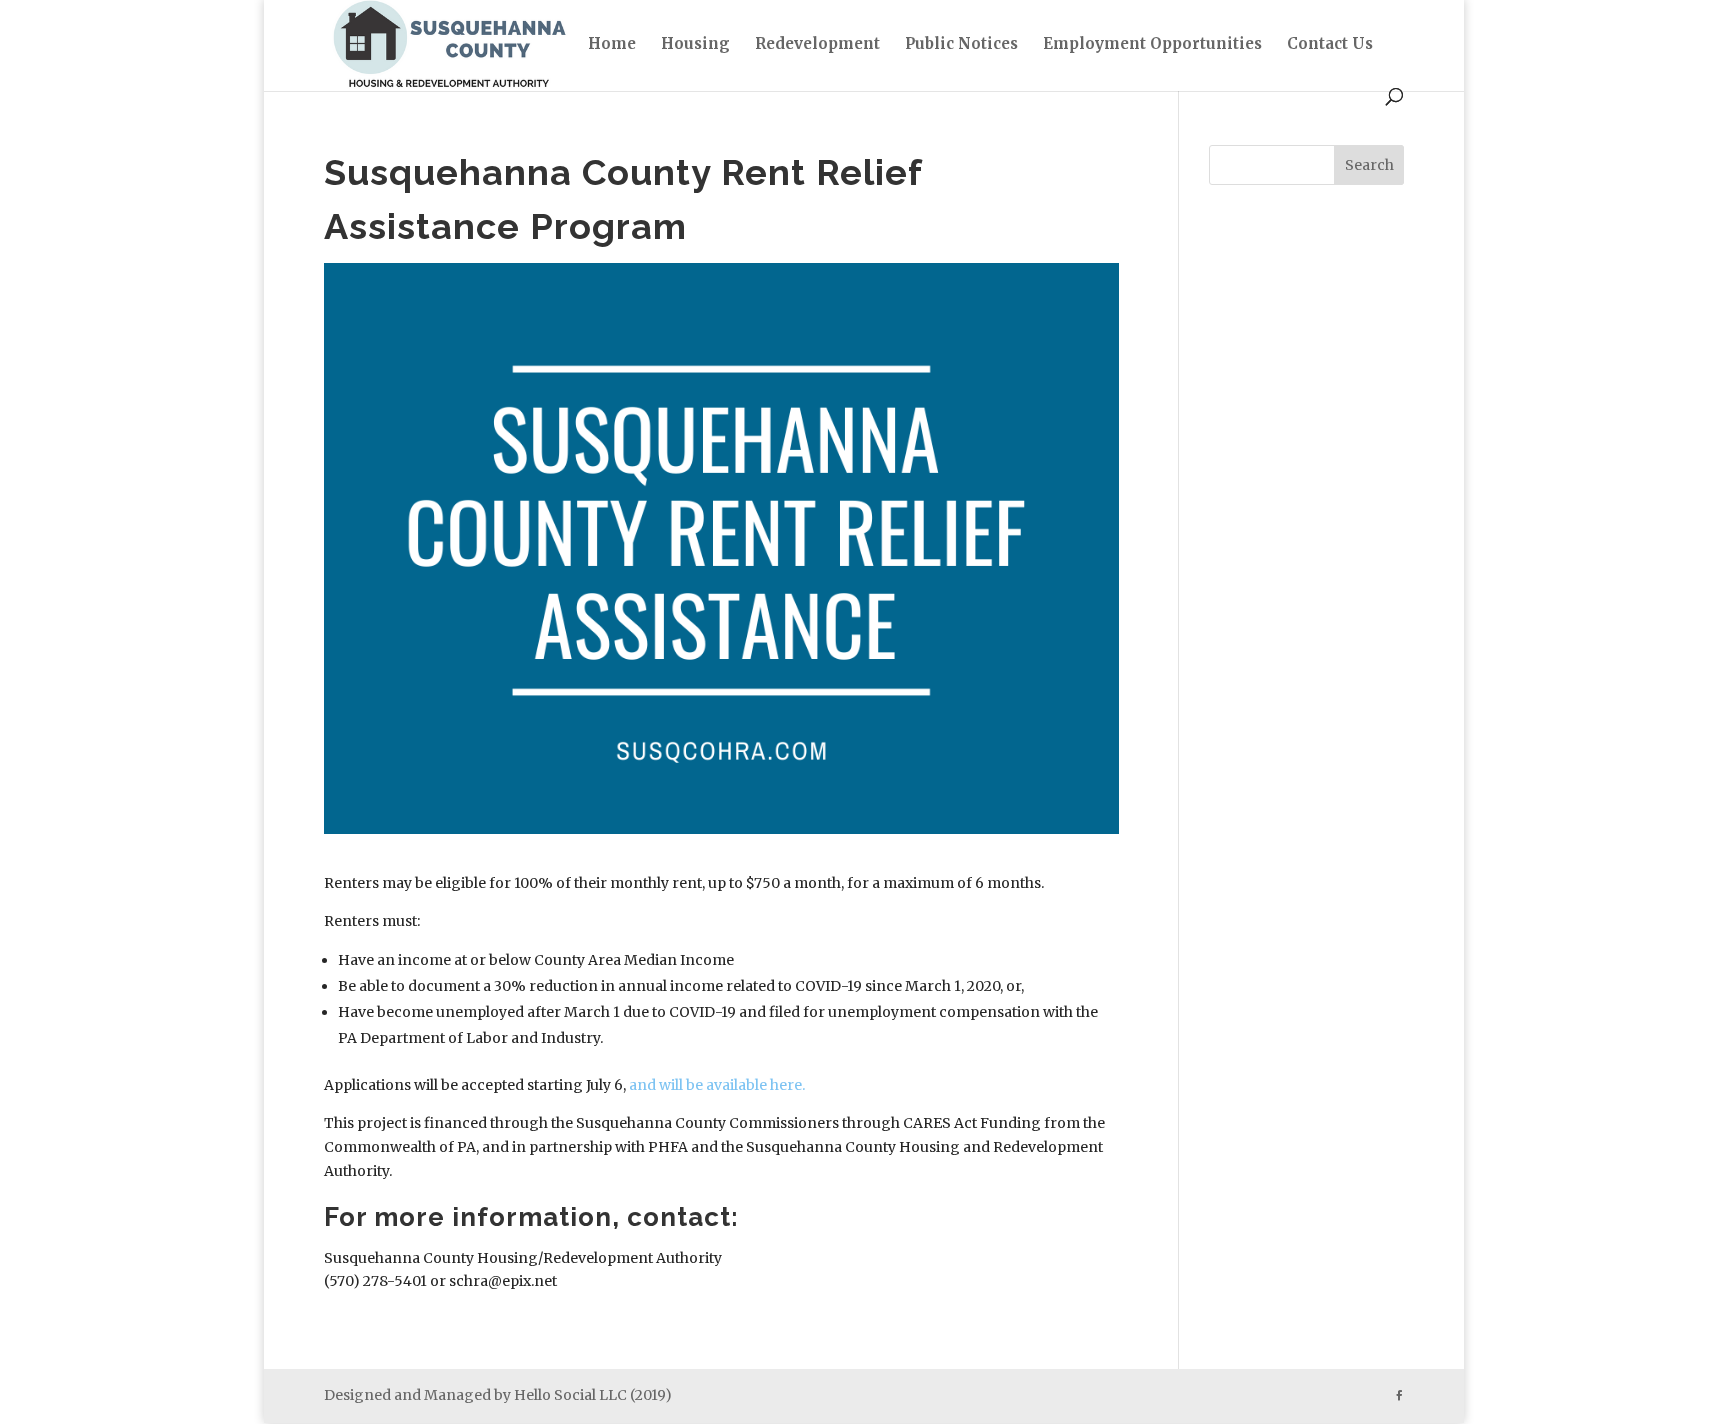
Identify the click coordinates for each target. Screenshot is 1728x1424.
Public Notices (961, 45)
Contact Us (1330, 45)
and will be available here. (717, 1085)
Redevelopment (817, 45)
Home (612, 45)
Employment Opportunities (1152, 45)
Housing (695, 45)
